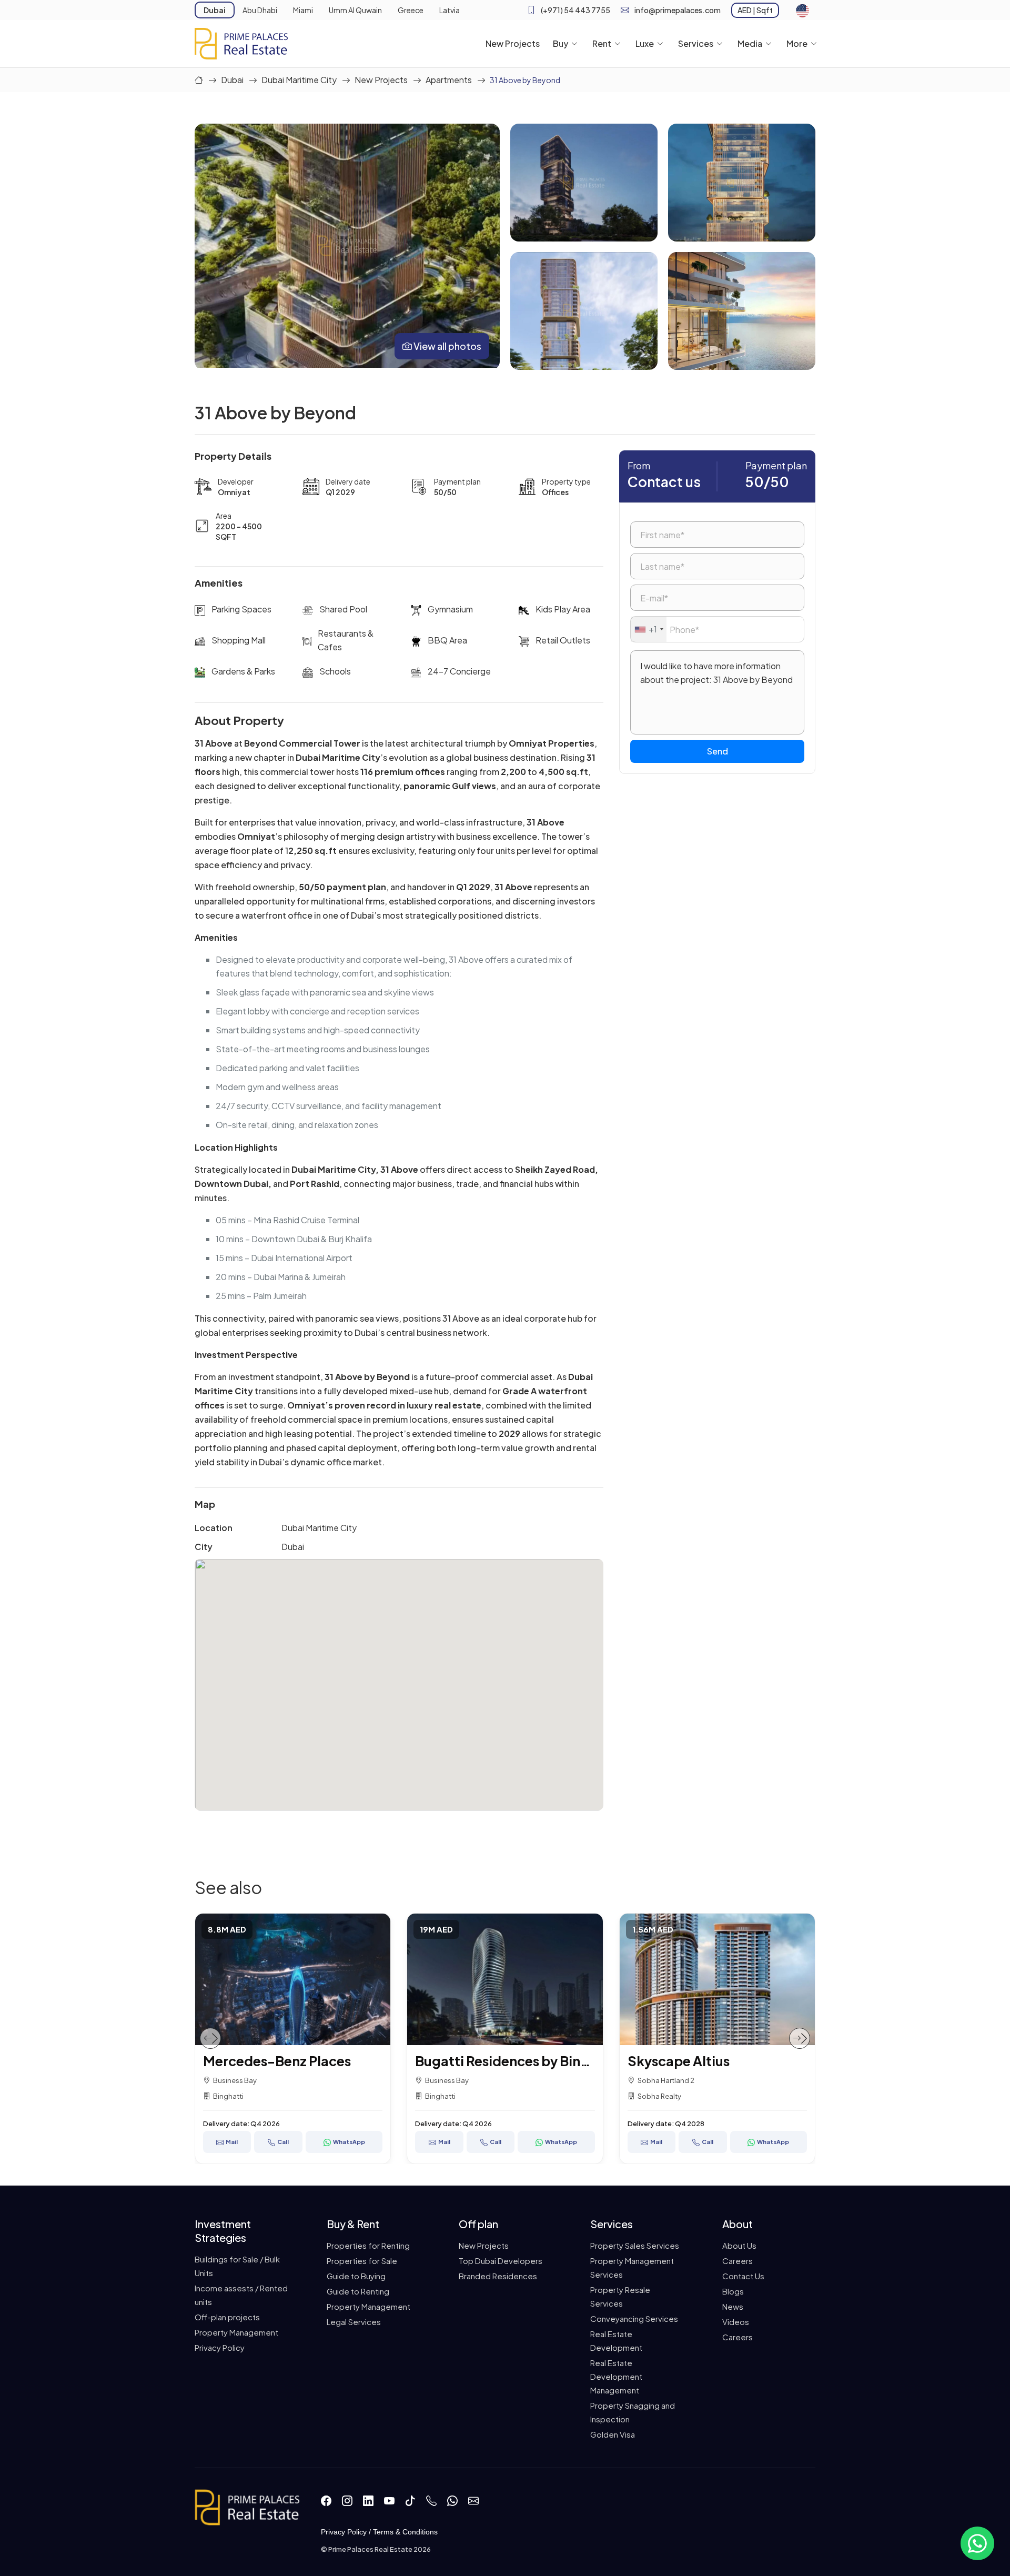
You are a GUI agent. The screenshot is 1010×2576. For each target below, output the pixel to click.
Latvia (450, 10)
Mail (242, 2142)
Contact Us (743, 2276)
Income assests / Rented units (241, 2295)
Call (294, 2142)
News (733, 2306)
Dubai (215, 10)
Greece (411, 10)
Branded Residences (498, 2276)
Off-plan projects (227, 2317)
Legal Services (354, 2322)
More (797, 43)
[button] (210, 2038)
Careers (738, 2261)
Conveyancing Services (634, 2318)
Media (750, 43)
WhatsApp (360, 2142)
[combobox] (649, 629)
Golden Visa (613, 2434)
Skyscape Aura (686, 2061)
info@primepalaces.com (678, 10)
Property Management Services (632, 2267)
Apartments (449, 80)
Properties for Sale (362, 2261)
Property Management (236, 2332)
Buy (560, 43)
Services (696, 43)
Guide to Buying (356, 2276)
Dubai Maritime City (299, 80)
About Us (739, 2245)
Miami (303, 10)
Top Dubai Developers (501, 2261)
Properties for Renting (368, 2245)
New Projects (513, 43)
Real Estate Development (616, 2341)
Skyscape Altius (477, 2061)
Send (717, 751)
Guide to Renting (358, 2291)
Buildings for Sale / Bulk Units (237, 2266)
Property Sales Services (635, 2245)
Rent (602, 43)
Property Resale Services (620, 2296)
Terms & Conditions (405, 2532)
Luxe (645, 43)
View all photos (447, 346)
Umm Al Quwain (355, 10)
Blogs (733, 2291)
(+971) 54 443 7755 (575, 10)
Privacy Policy (220, 2347)
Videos (736, 2322)
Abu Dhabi (260, 10)
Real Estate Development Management (616, 2376)
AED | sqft (755, 10)
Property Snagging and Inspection (633, 2412)
